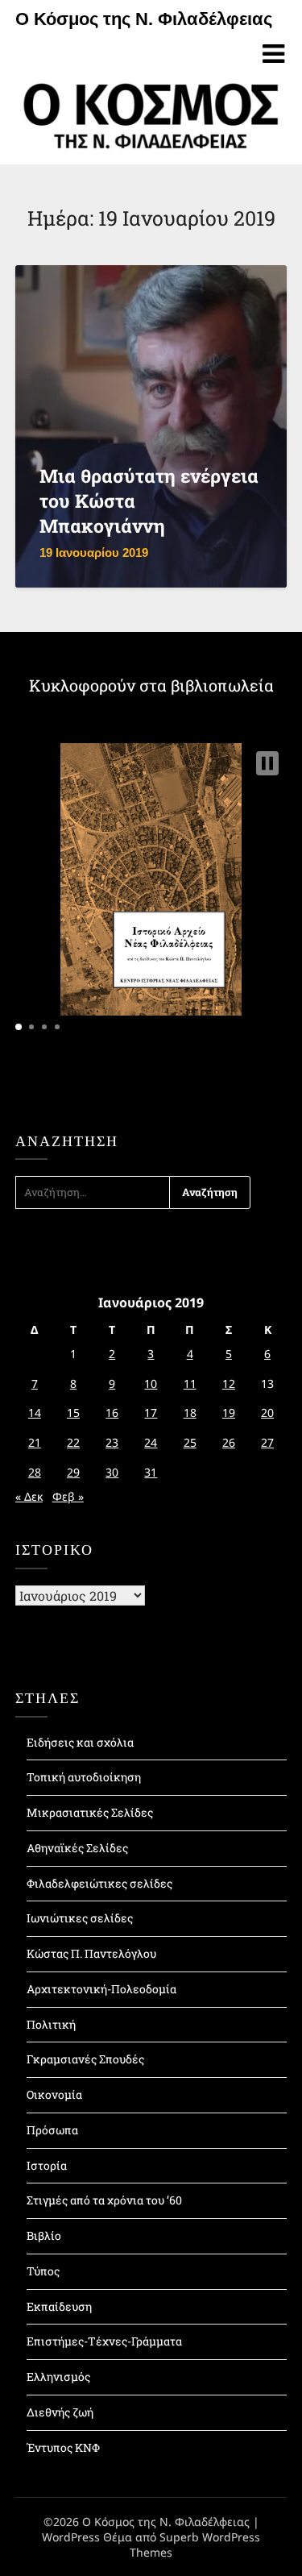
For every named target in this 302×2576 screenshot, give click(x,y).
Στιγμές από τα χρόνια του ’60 (104, 2200)
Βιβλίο (44, 2235)
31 (151, 1472)
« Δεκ (29, 1496)
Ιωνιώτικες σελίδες (80, 1918)
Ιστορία (47, 2165)
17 (151, 1413)
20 (267, 1413)
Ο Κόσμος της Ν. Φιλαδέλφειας (144, 19)
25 (190, 1442)
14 (35, 1413)
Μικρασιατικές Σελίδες (90, 1812)
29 (73, 1472)
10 (151, 1384)
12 (229, 1384)
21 (35, 1442)
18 (190, 1413)
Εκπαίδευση (59, 2306)
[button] (267, 763)
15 (73, 1413)
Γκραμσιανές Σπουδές (85, 2059)
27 (267, 1442)
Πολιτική (51, 2024)
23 (112, 1442)
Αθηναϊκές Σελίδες (77, 1848)
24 (151, 1442)
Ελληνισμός (58, 2377)
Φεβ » (68, 1496)
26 (229, 1442)
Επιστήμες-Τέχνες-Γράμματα (104, 2341)
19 (229, 1413)
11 (190, 1384)
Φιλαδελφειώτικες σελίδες (99, 1883)
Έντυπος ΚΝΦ (63, 2447)
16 (112, 1413)
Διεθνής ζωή (60, 2412)
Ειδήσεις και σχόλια (80, 1742)
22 (73, 1442)
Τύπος (43, 2271)
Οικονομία (54, 2094)
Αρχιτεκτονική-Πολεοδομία (101, 1989)
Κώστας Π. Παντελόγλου (91, 1953)
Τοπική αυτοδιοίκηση (84, 1777)
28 (35, 1472)
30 (112, 1472)
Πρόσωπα (52, 2130)
